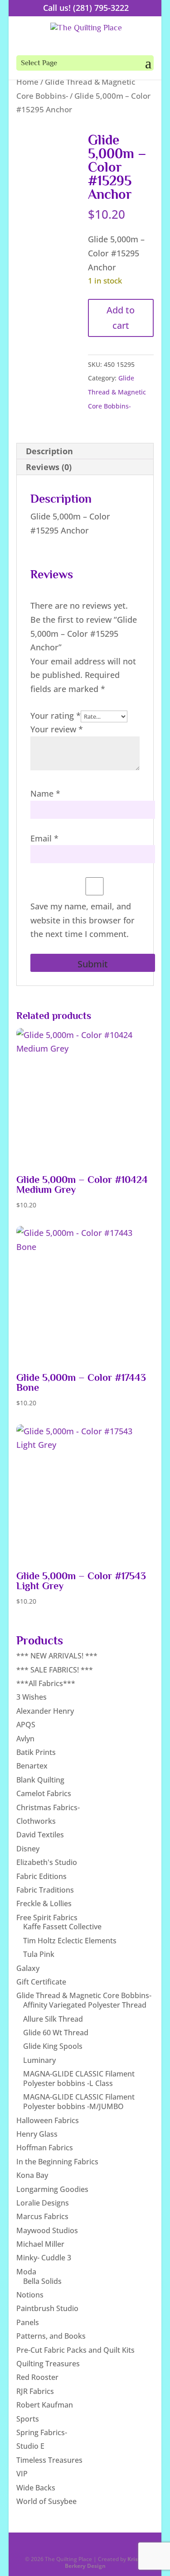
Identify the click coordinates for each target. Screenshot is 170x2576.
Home (27, 82)
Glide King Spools (53, 2046)
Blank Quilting (40, 1780)
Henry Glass (37, 2134)
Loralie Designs (43, 2203)
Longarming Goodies (52, 2189)
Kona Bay (32, 2175)
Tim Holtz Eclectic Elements (70, 1941)
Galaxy (28, 1968)
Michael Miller (40, 2244)
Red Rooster (37, 2377)
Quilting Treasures (48, 2364)
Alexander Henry (45, 1711)
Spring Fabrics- (42, 2432)
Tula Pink (39, 1954)
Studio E (30, 2446)
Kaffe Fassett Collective (62, 1927)
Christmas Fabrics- (48, 1807)
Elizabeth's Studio (47, 1862)
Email (44, 838)
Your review (57, 729)
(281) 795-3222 (101, 8)
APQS (26, 1725)
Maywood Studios (47, 2230)
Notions (30, 2295)
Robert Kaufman (45, 2405)
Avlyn (25, 1739)
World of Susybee (46, 2501)
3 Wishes (32, 1697)
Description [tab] (49, 451)
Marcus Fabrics (42, 2216)
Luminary (39, 2060)
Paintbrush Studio (47, 2308)
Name (45, 793)
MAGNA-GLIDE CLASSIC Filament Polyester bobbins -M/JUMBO (79, 2102)
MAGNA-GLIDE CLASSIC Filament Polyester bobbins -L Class (79, 2079)
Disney (28, 1849)
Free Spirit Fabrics (47, 1918)
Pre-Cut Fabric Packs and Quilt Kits (75, 2350)
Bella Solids (42, 2281)
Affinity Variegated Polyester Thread (85, 2005)
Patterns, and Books (51, 2336)
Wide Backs (36, 2488)
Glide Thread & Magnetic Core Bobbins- (117, 392)
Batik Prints (36, 1752)
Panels (28, 2322)
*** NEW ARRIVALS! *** (57, 1656)
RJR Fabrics (35, 2391)
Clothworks (36, 1821)
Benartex (32, 1766)
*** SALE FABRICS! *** (55, 1670)
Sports (28, 2419)
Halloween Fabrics (48, 2120)
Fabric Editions (41, 1876)
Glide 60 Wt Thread (56, 2033)
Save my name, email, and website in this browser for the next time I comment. (83, 920)
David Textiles (40, 1835)
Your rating (56, 716)
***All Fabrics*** (46, 1683)
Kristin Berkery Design (105, 2562)
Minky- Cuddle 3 (44, 2258)
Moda (26, 2272)
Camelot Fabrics (44, 1793)
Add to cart (121, 318)
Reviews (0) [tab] (49, 467)
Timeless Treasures (49, 2460)
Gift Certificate (41, 1982)
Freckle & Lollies (44, 1903)
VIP (22, 2474)
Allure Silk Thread (53, 2019)
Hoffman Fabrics (45, 2148)
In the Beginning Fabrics (57, 2162)
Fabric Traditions (45, 1890)
